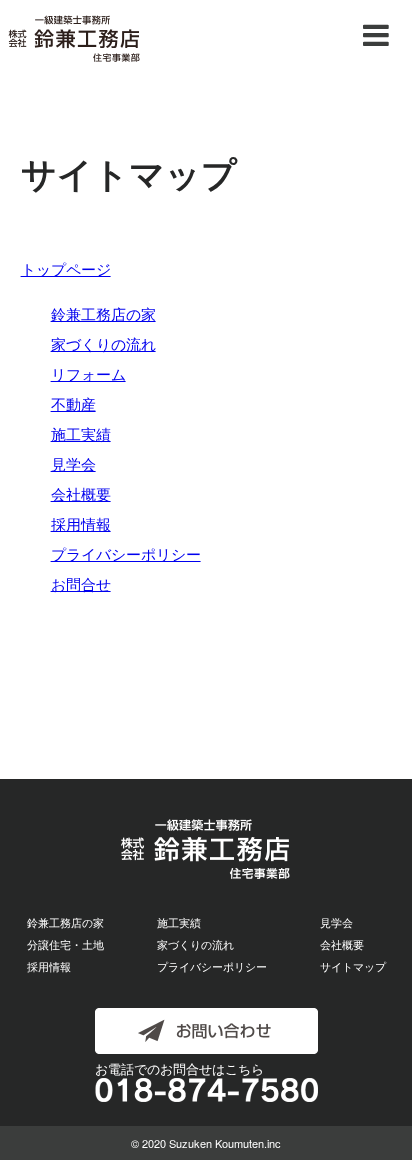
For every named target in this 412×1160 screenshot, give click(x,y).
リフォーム (88, 373)
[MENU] (376, 35)
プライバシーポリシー (126, 553)
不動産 (73, 403)
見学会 (73, 463)
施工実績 (81, 433)
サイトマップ (353, 966)
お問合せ (81, 583)
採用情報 (81, 523)
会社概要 (81, 493)
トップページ (66, 268)
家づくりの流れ (103, 343)
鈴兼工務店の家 (103, 313)
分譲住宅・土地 (65, 944)
